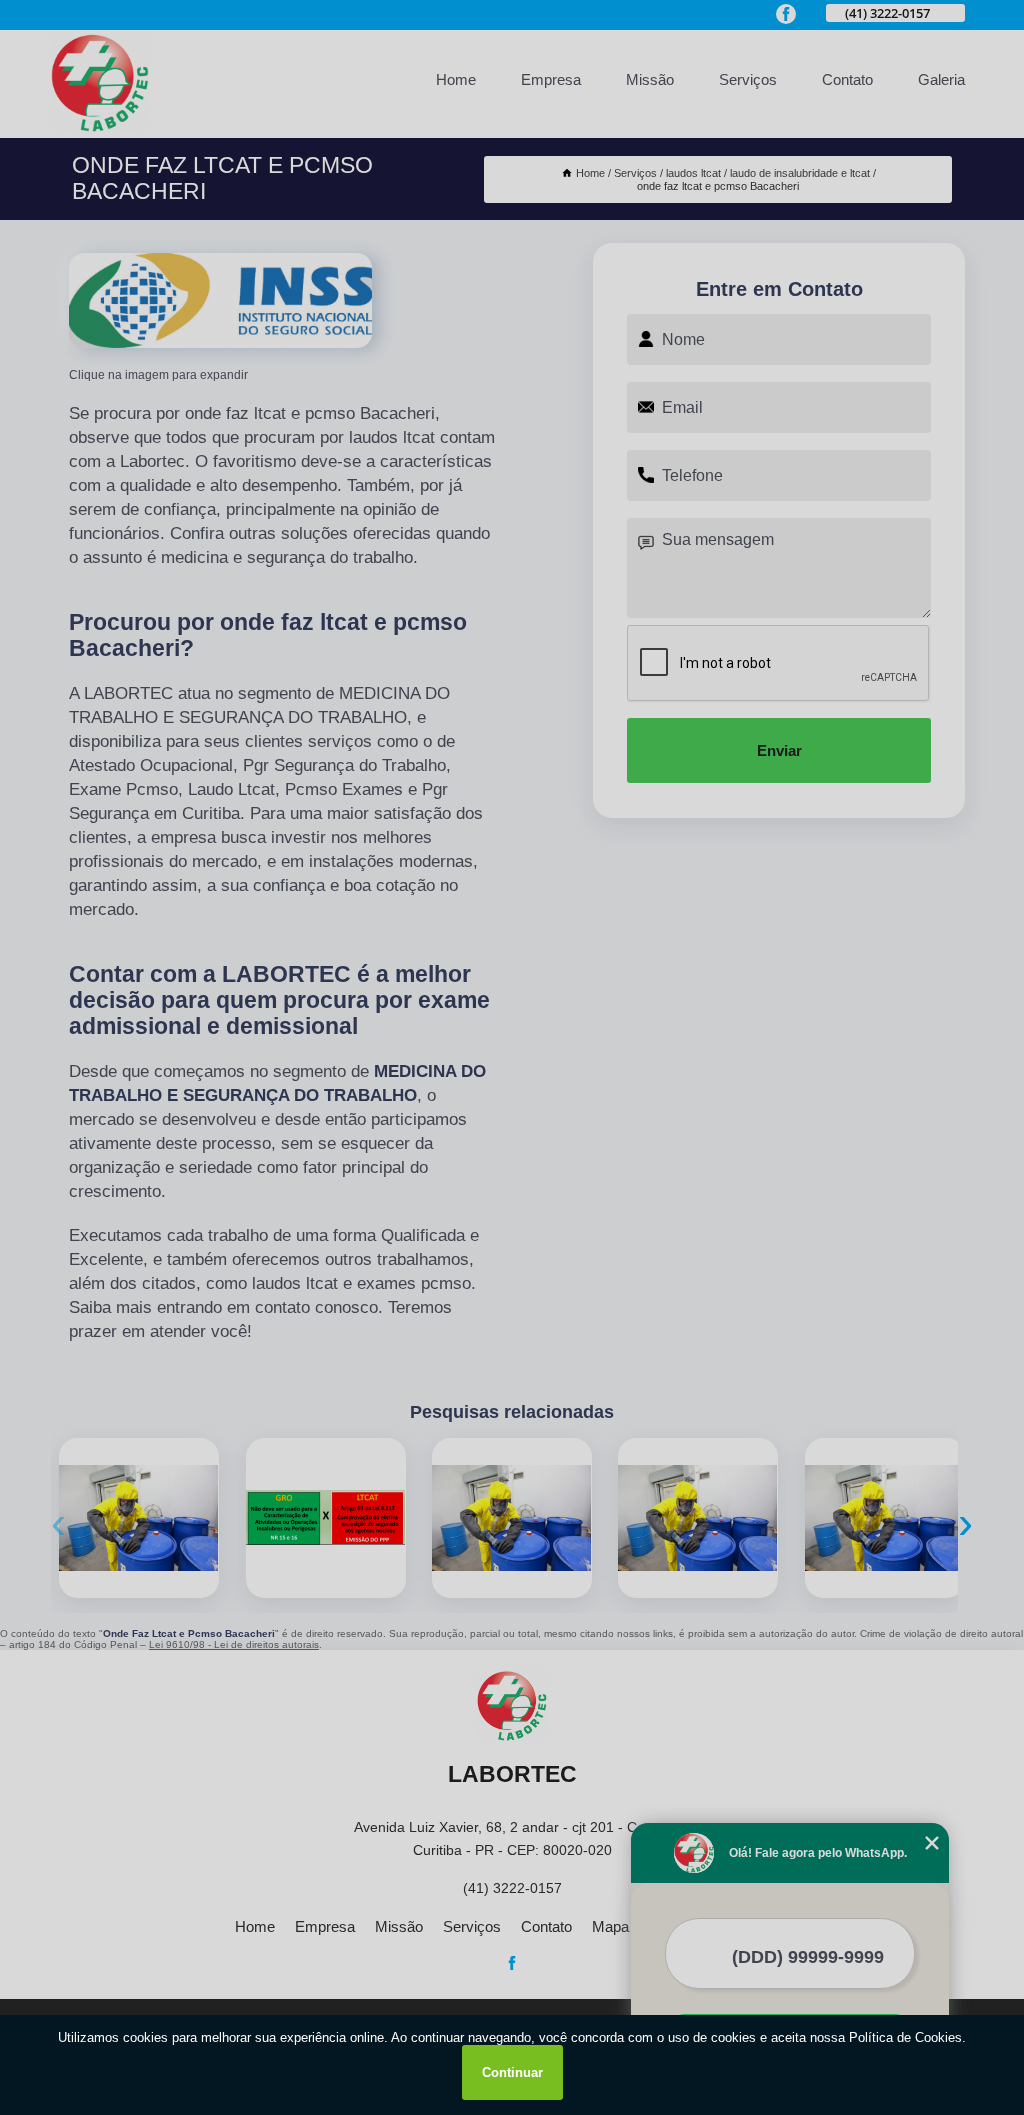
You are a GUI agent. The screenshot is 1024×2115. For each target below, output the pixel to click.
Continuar (512, 2072)
